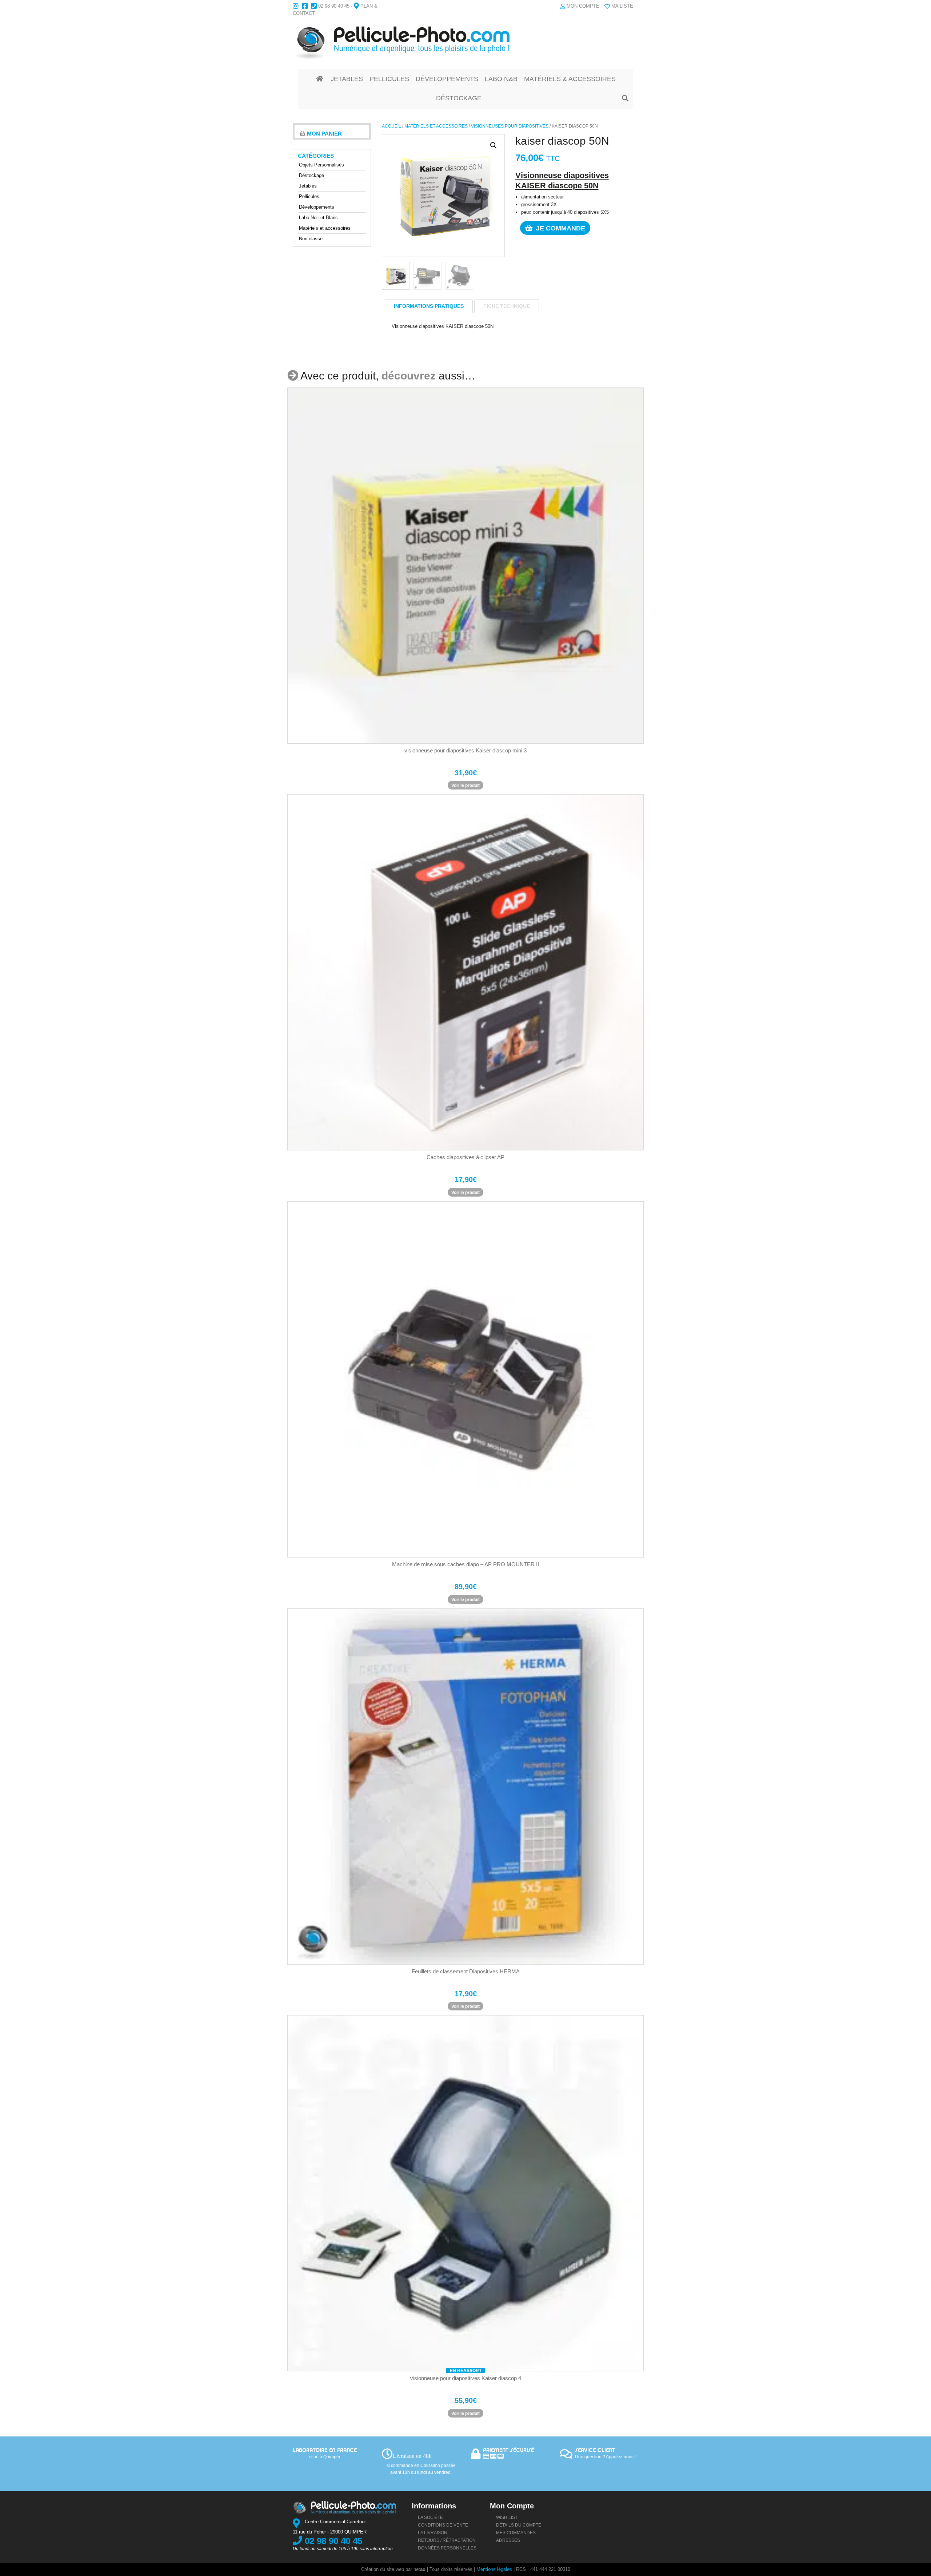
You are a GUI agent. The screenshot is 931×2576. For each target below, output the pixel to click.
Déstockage (311, 175)
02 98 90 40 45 (334, 6)
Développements (317, 207)
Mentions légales (494, 2569)
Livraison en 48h (412, 2456)
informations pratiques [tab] (429, 306)
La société (430, 2517)
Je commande (560, 228)
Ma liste (622, 6)
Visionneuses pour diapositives (510, 126)
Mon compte (583, 6)
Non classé (311, 239)
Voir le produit (465, 785)
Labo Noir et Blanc (318, 218)
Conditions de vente (443, 2525)
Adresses (508, 2540)
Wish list (507, 2517)
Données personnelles (447, 2548)
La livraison (433, 2533)
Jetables (308, 186)
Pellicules (309, 196)
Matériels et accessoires (436, 126)
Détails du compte (519, 2525)
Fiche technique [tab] (507, 306)
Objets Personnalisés (321, 165)
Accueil (391, 126)
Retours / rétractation (447, 2540)
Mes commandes (516, 2533)
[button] (494, 145)
